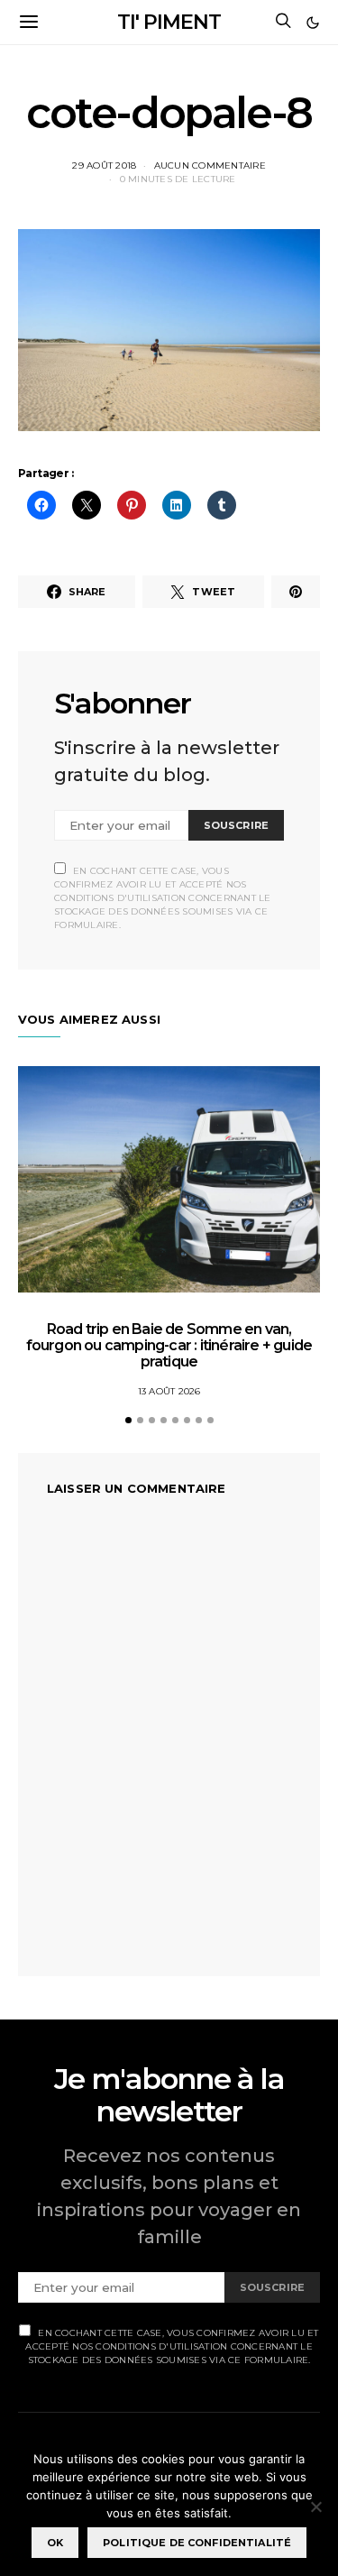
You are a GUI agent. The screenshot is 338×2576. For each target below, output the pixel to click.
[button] (313, 23)
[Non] (315, 2507)
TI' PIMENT (169, 22)
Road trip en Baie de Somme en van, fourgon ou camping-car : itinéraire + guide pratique (169, 1345)
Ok (55, 2543)
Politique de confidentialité (197, 2543)
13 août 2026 (169, 1391)
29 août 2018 (104, 166)
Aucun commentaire (210, 166)
